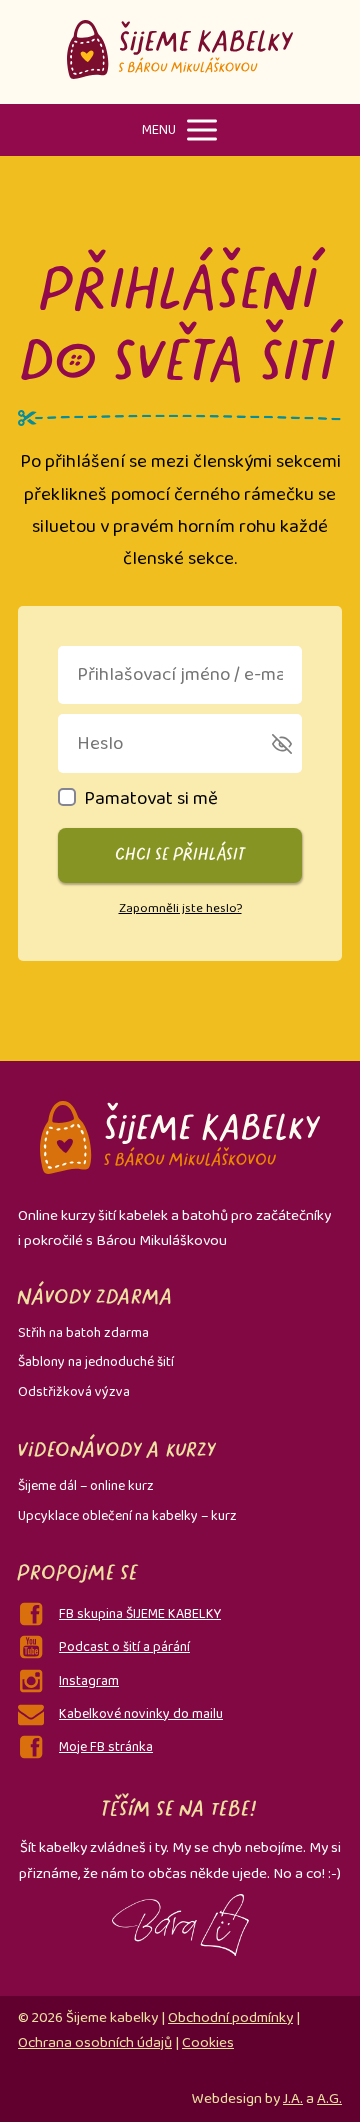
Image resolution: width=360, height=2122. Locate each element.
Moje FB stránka (106, 1747)
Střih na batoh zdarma (83, 1333)
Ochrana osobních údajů (95, 2043)
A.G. (329, 2099)
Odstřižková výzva (74, 1392)
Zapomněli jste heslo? (180, 908)
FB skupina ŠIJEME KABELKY (140, 1614)
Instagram (89, 1681)
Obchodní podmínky (230, 2018)
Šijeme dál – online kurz (86, 1486)
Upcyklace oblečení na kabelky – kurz (127, 1516)
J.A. (293, 2099)
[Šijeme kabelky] (180, 52)
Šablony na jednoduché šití (96, 1362)
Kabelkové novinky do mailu (141, 1714)
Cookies (208, 2043)
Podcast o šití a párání (124, 1647)
